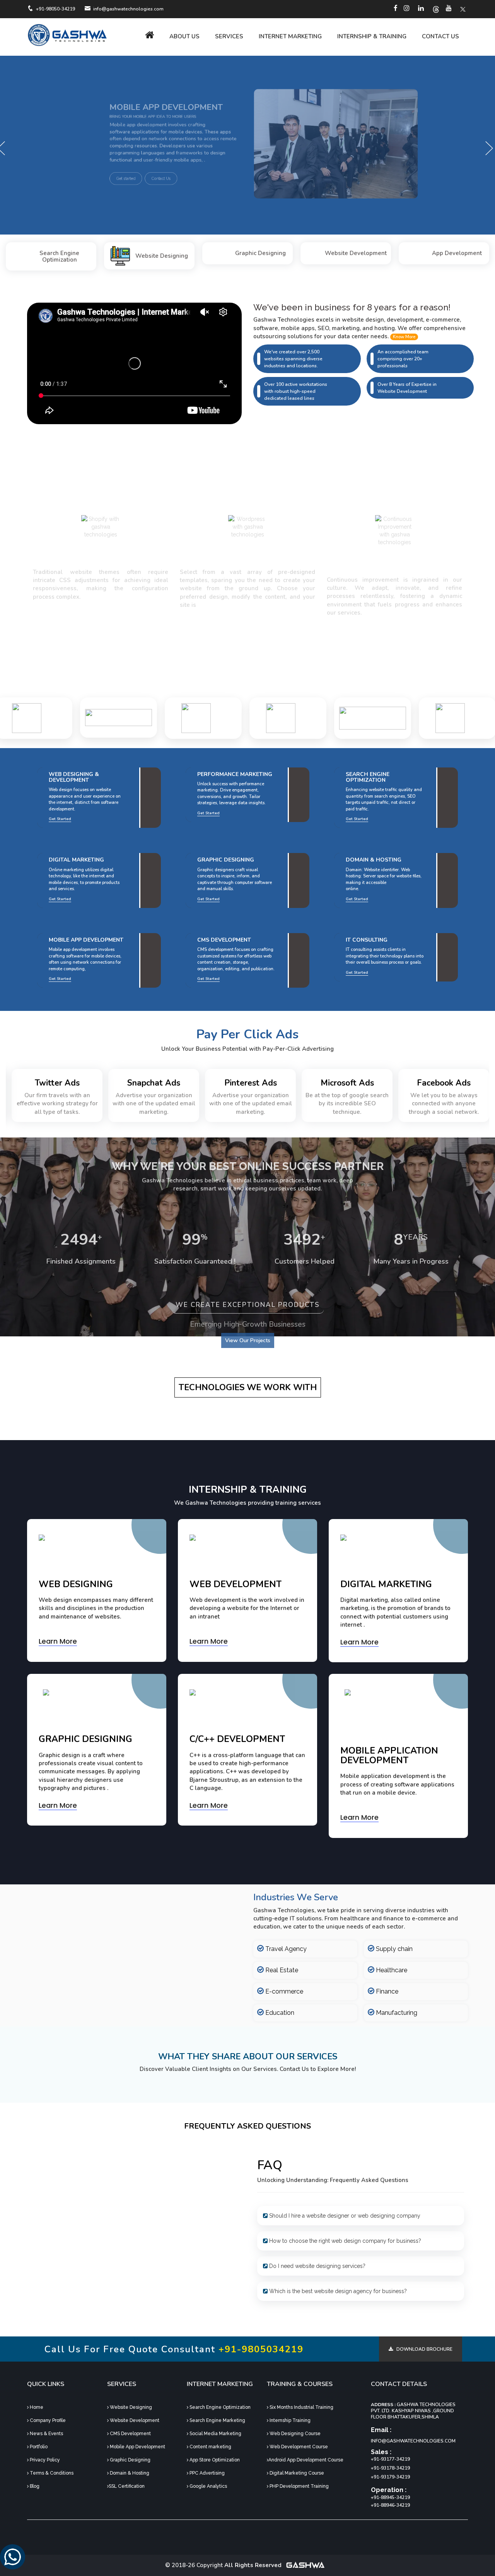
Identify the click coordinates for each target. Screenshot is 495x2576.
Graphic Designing (130, 2460)
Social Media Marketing (215, 2434)
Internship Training (289, 2420)
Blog (34, 2486)
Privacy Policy (44, 2460)
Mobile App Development (137, 2447)
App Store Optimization (214, 2460)
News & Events (46, 2434)
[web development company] (408, 9)
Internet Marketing (290, 36)
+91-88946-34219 (390, 2505)
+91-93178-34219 (390, 2468)
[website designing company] (463, 9)
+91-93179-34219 (390, 2477)
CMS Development (130, 2434)
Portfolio (38, 2447)
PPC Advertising (207, 2473)
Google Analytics (208, 2486)
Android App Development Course (306, 2460)
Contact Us (440, 36)
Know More (404, 337)
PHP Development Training (299, 2486)
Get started (44, 192)
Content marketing (210, 2447)
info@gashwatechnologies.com (413, 2441)
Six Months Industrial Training (301, 2407)
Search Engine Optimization (219, 2407)
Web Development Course (298, 2447)
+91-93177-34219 (390, 2459)
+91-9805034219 (261, 2349)
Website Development (134, 2420)
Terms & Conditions (51, 2473)
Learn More (58, 1641)
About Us (184, 36)
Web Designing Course (294, 2434)
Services (229, 36)
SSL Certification (127, 2486)
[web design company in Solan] (68, 35)
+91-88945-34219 (390, 2497)
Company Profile (47, 2420)
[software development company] (422, 9)
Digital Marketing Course (296, 2473)
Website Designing (130, 2407)
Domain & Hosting (129, 2473)
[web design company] (397, 9)
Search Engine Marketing (217, 2420)
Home (36, 2407)
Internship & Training (372, 36)
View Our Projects (248, 1340)
